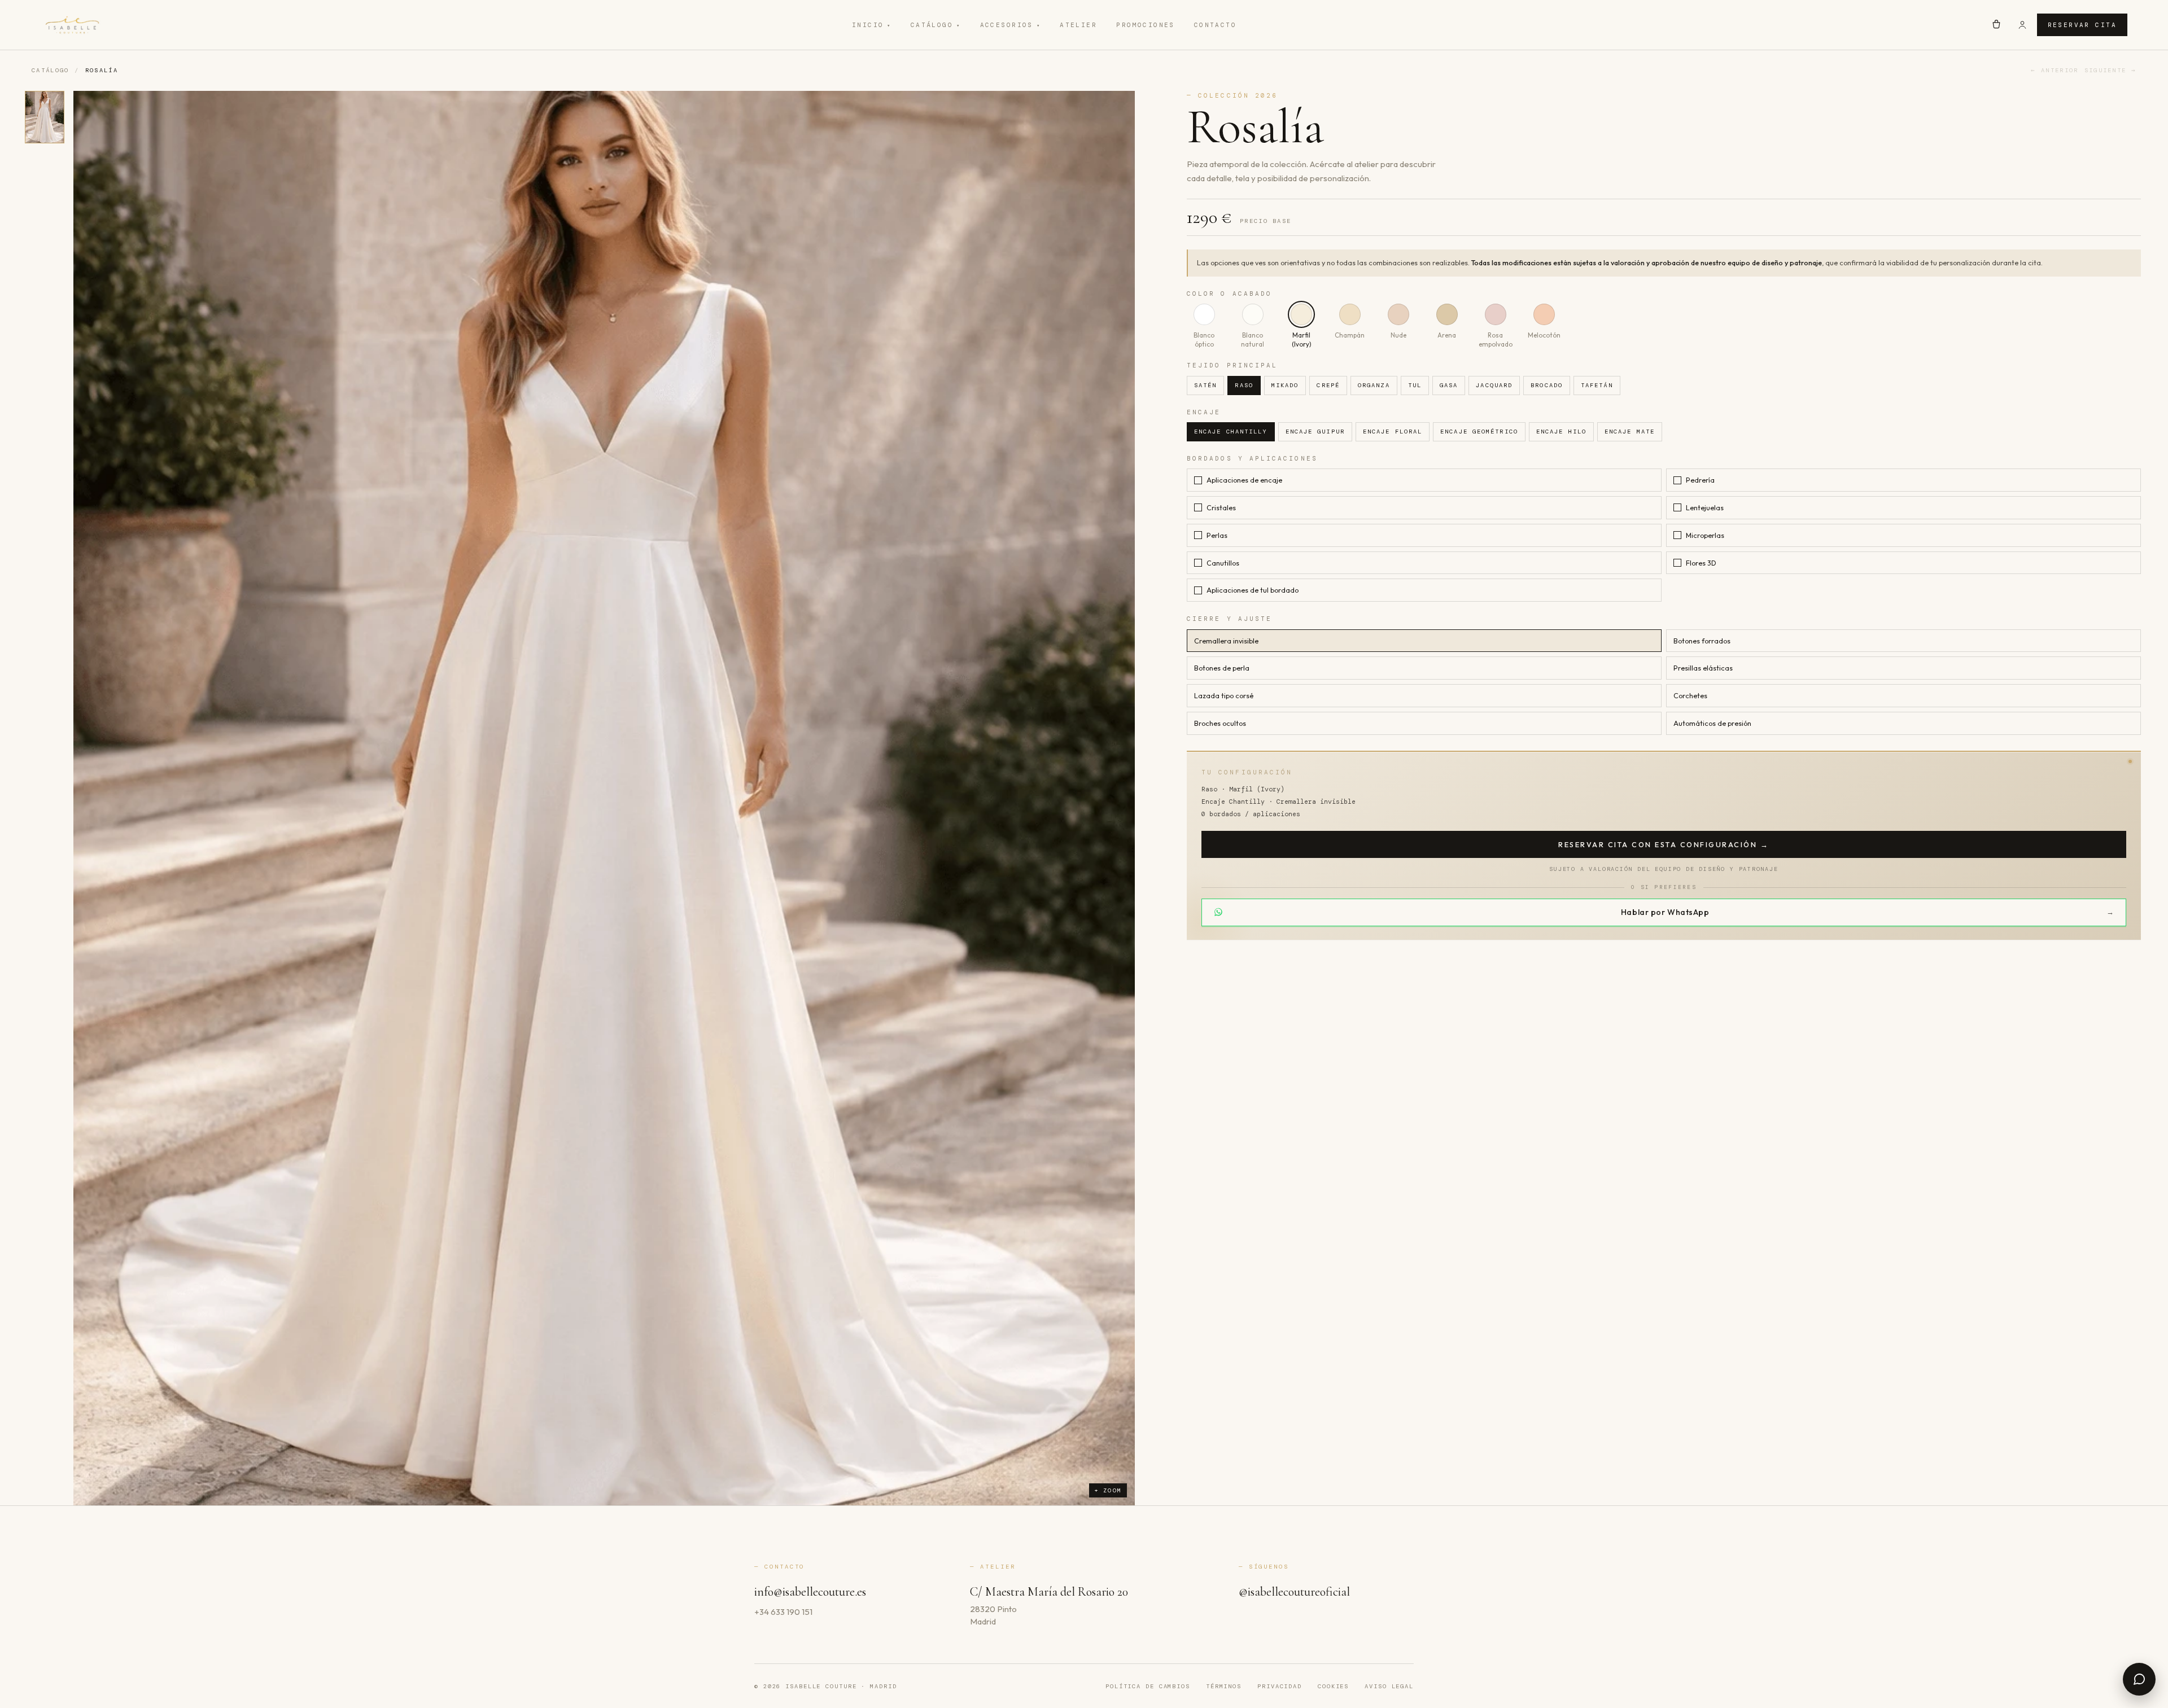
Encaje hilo (1561, 432)
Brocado (1547, 385)
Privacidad (1280, 1686)
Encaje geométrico (1479, 432)
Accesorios (1011, 25)
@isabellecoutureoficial (1294, 1592)
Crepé (1328, 385)
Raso (1244, 385)
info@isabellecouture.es (810, 1592)
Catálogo (936, 25)
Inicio (872, 25)
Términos (1224, 1686)
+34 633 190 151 (783, 1612)
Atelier (1078, 25)
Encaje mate (1630, 432)
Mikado (1285, 385)
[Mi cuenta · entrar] (2022, 25)
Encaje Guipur (1315, 432)
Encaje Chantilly (1231, 432)
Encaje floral (1393, 432)
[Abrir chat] (2139, 1679)
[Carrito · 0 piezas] (1996, 25)
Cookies (1333, 1686)
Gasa (1449, 385)
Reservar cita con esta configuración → (1664, 844)
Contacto (1215, 25)
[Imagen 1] (45, 117)
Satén (1206, 385)
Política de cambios (1148, 1686)
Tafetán (1597, 385)
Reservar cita (2082, 25)
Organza (1374, 385)
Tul (1415, 385)
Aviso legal (1389, 1686)
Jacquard (1494, 385)
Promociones (1146, 25)
